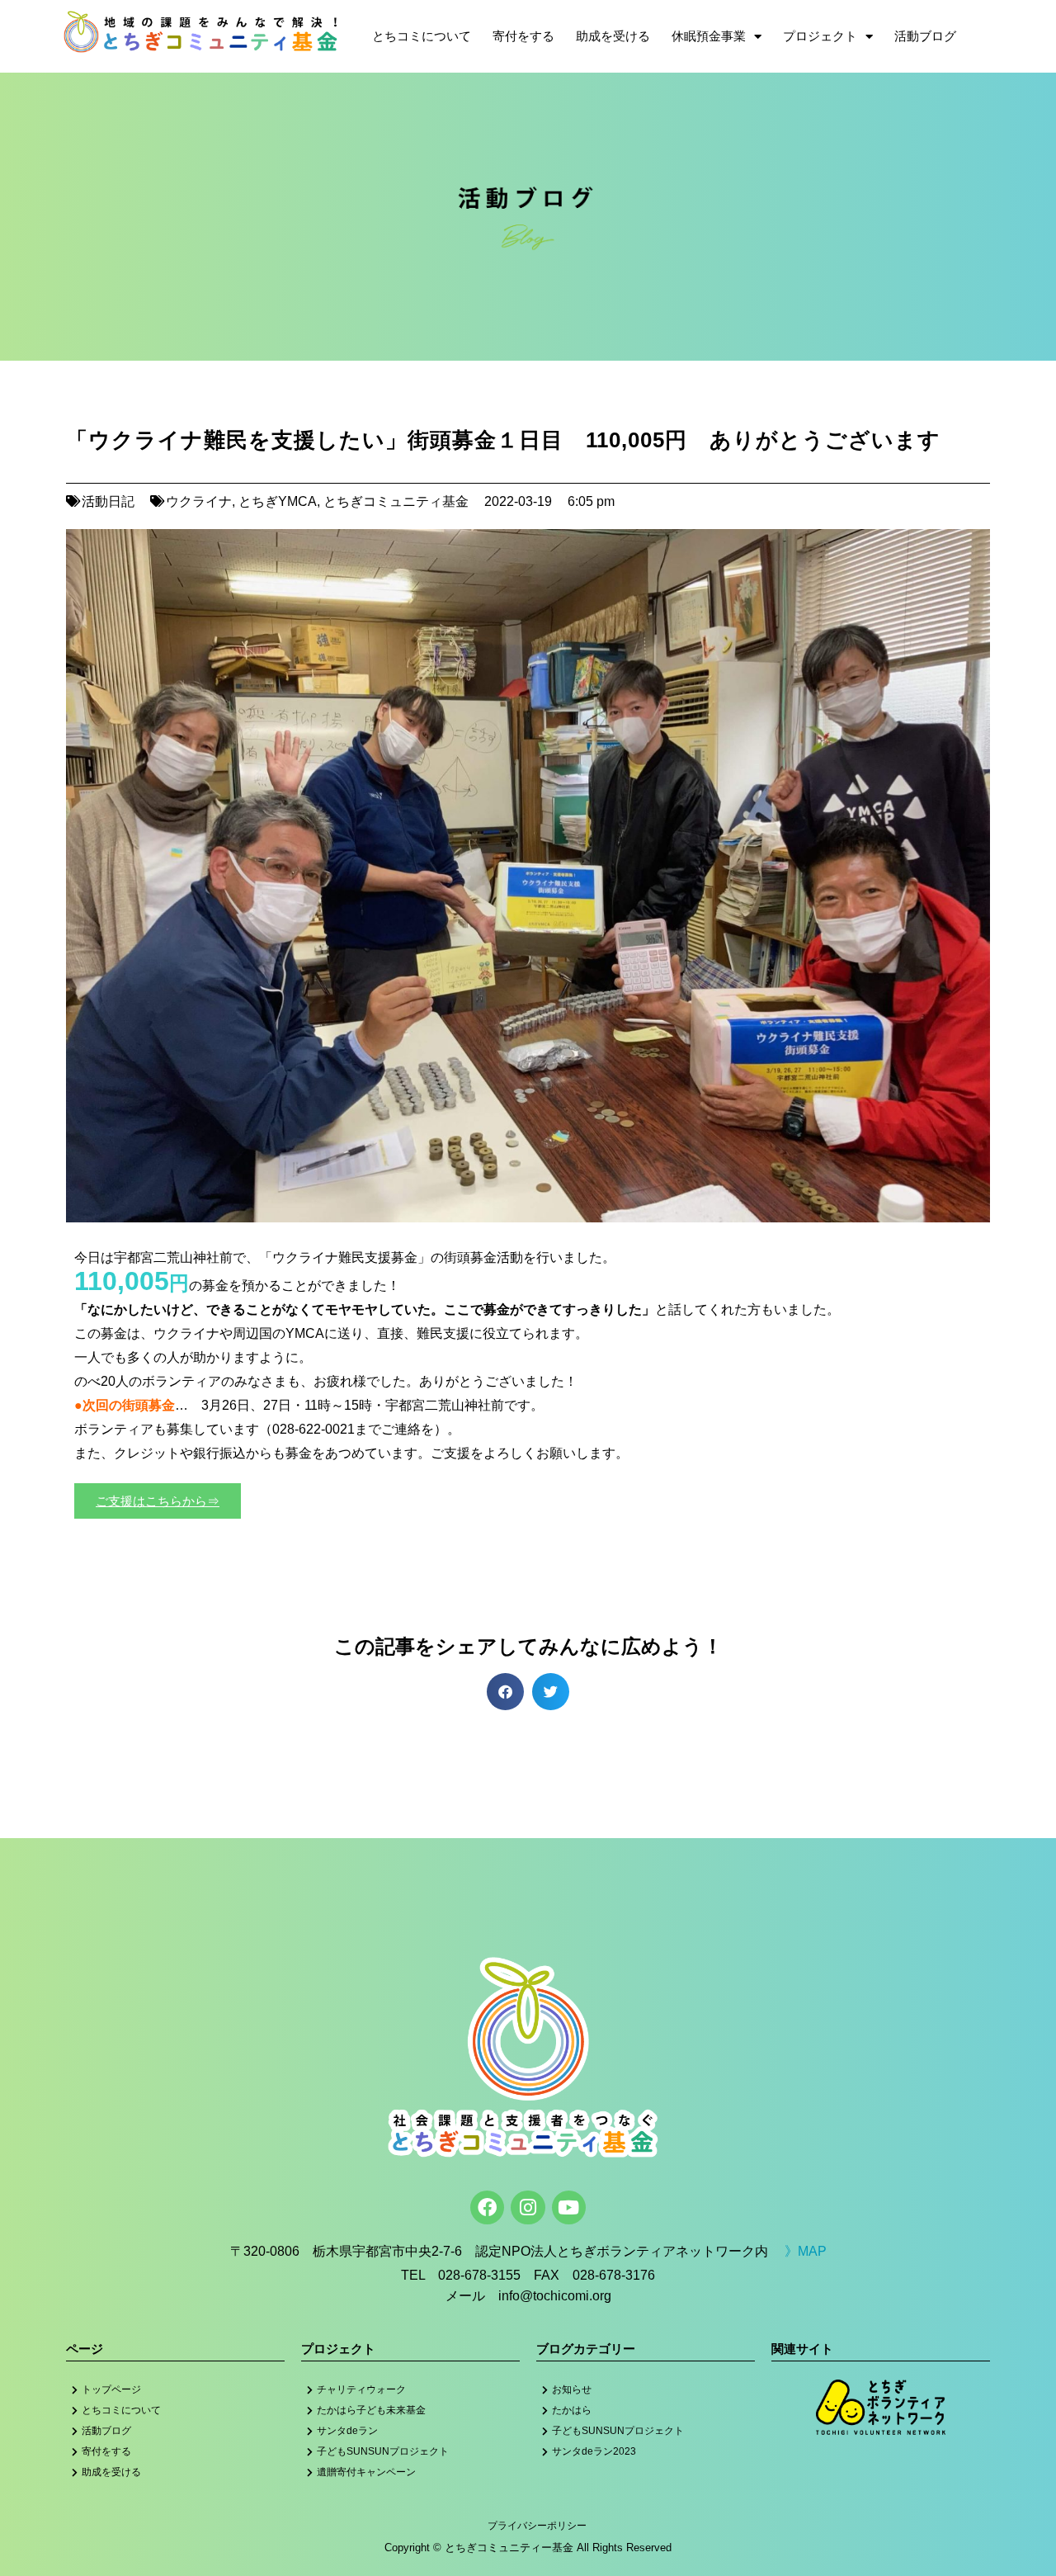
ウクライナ (199, 501)
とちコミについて (422, 36)
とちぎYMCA (278, 501)
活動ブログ (925, 36)
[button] (505, 1692)
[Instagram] (528, 2207)
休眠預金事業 (709, 36)
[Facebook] (487, 2207)
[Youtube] (569, 2207)
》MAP (806, 2251)
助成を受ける (613, 36)
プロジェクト (820, 36)
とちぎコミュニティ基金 (396, 501)
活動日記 (108, 501)
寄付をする (523, 36)
